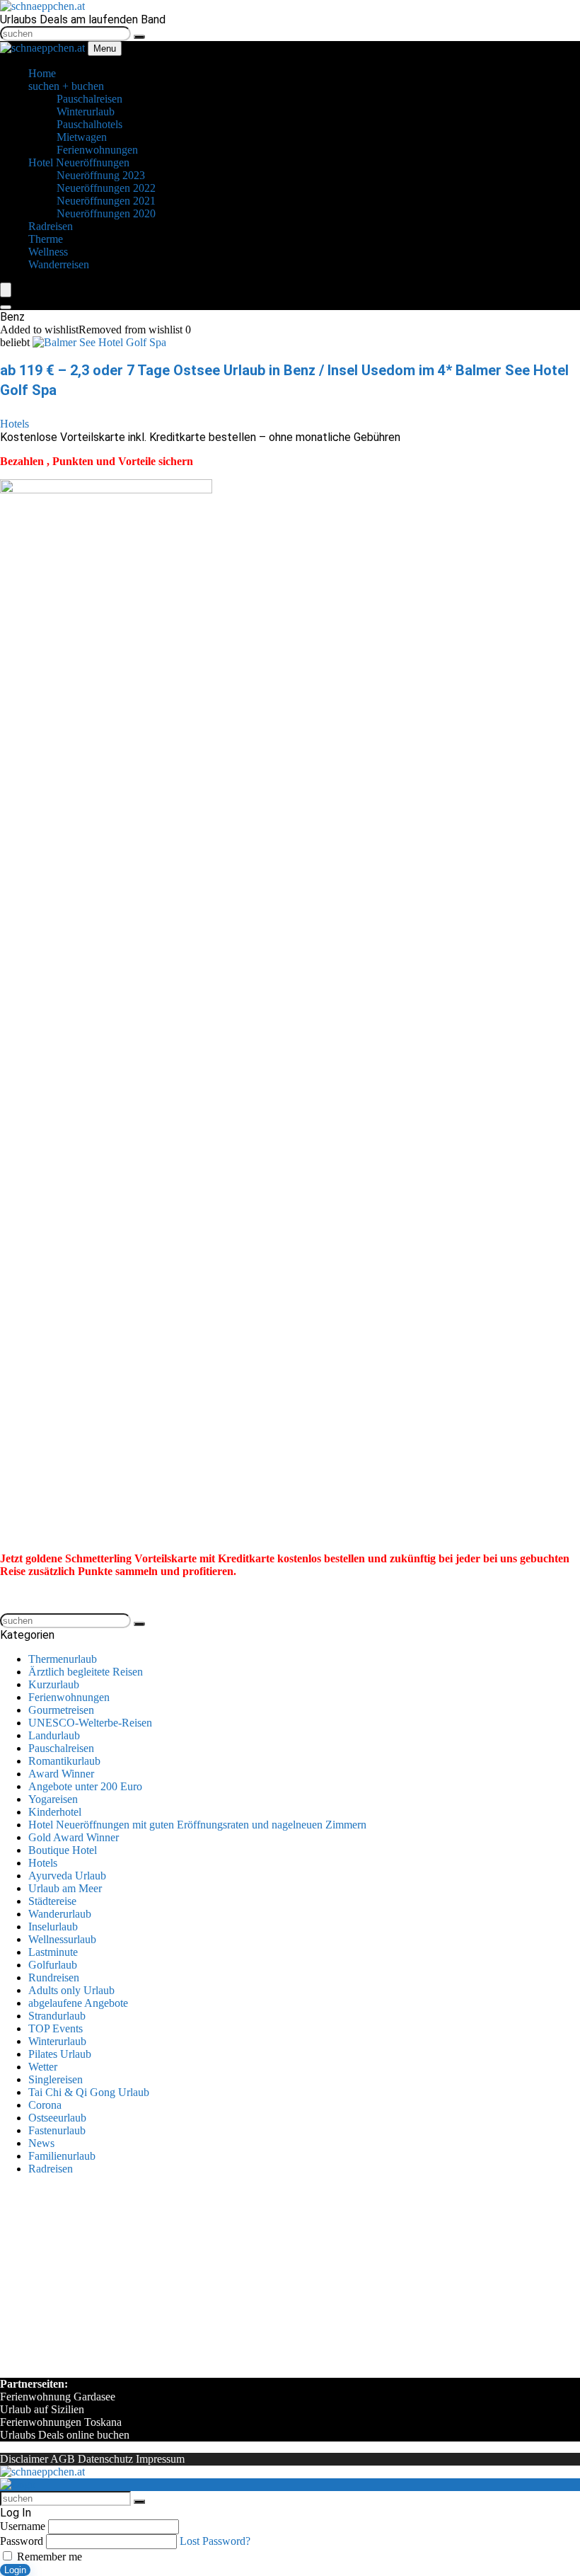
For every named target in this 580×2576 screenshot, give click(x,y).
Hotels (14, 424)
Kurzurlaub (54, 1684)
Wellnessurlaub (62, 1939)
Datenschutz (105, 2459)
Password (22, 2541)
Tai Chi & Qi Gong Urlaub (89, 2092)
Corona (45, 2105)
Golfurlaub (53, 1965)
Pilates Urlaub (60, 2054)
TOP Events (56, 2028)
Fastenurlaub (57, 2130)
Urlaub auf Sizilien (42, 2409)
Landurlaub (54, 1735)
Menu (105, 48)
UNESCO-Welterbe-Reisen (90, 1723)
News (41, 2143)
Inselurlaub (53, 1927)
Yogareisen (53, 1799)
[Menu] (6, 290)
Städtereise (52, 1901)
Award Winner (61, 1774)
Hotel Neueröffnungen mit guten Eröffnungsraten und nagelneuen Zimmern (197, 1825)
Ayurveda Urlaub (67, 1876)
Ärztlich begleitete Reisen (86, 1672)
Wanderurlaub (60, 1914)
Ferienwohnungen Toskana (61, 2422)
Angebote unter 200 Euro (85, 1786)
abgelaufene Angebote (78, 2003)
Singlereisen (56, 2079)
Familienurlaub (62, 2156)
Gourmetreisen (61, 1710)
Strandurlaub (57, 2016)
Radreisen (51, 2169)
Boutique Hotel (63, 1850)
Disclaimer (24, 2459)
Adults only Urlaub (71, 1990)
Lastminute (53, 1952)
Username (23, 2526)
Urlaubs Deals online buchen (65, 2435)
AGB (63, 2459)
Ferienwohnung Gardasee (58, 2397)
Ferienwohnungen (69, 1697)
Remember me (48, 2557)
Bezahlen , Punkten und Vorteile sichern (97, 461)
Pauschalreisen (61, 1748)
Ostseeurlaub (57, 2118)
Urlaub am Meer (65, 1888)
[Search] (6, 307)
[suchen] (139, 37)
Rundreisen (54, 1977)
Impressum (160, 2459)
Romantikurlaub (64, 1761)
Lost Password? (215, 2541)
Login (15, 2570)
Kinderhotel (55, 1812)
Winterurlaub (57, 2041)
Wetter (43, 2067)
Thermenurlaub (63, 1659)
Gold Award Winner (74, 1837)
